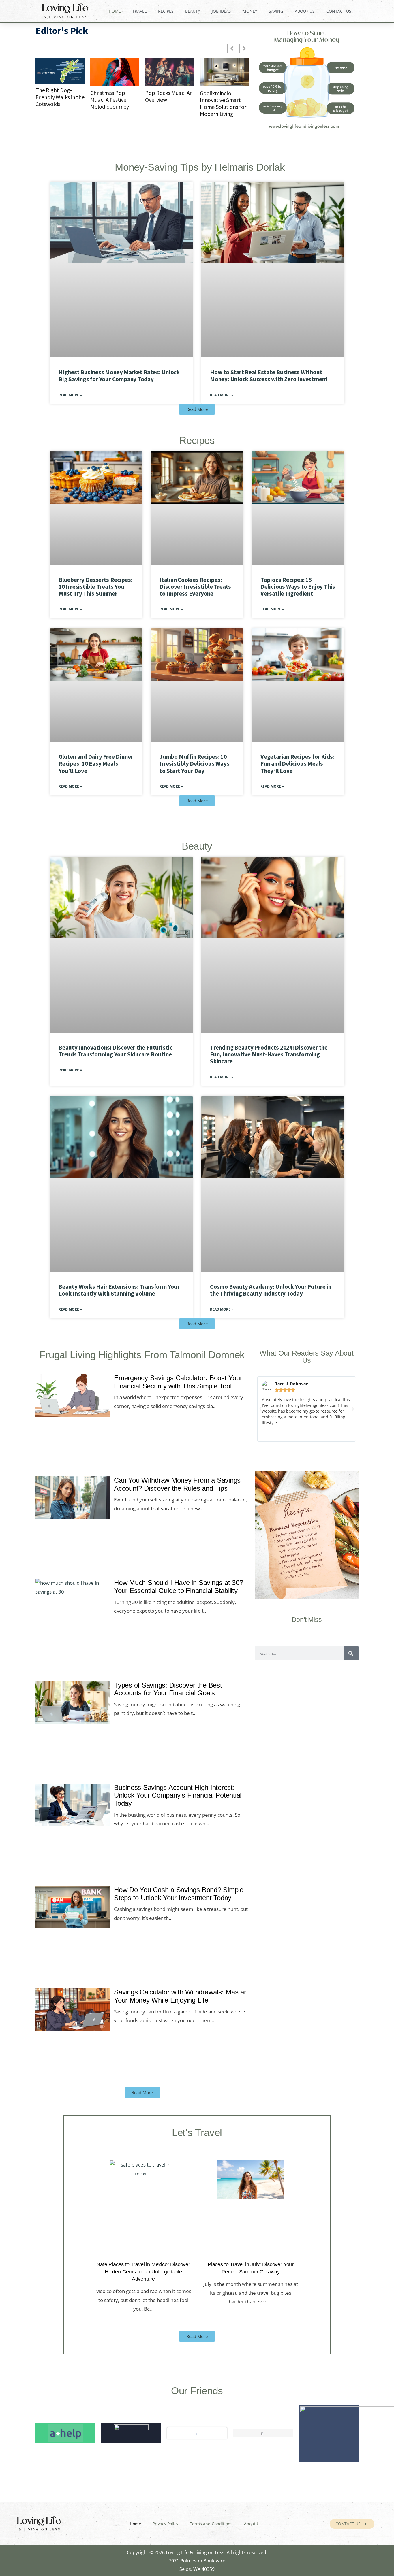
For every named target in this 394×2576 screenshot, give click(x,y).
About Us (305, 11)
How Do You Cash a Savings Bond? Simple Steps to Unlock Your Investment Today (179, 1894)
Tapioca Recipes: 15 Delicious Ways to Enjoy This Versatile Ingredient (298, 587)
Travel (139, 11)
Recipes (166, 11)
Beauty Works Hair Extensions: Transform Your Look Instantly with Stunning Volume (119, 1290)
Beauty (193, 11)
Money (250, 11)
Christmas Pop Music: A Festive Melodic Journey (110, 100)
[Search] (351, 1654)
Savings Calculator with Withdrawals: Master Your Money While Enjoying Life (180, 1996)
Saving (276, 11)
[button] (260, 1409)
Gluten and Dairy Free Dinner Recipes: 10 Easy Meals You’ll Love (96, 764)
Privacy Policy (165, 2524)
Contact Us (339, 11)
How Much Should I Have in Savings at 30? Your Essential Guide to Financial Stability (178, 1587)
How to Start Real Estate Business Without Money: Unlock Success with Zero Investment (269, 376)
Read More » (70, 395)
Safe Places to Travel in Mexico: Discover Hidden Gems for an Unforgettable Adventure (143, 2272)
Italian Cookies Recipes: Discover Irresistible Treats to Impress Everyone (195, 587)
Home (115, 11)
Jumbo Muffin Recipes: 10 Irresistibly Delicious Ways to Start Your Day (194, 764)
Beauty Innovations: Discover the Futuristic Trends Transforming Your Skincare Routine (116, 1051)
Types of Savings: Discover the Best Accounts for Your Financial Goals (168, 1689)
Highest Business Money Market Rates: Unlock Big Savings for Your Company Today (119, 376)
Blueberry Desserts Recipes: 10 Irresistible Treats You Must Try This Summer (95, 587)
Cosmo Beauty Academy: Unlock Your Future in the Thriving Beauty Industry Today (271, 1290)
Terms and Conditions (211, 2524)
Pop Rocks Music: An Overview (169, 96)
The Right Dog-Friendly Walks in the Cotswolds (60, 97)
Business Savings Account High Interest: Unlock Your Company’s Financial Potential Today (178, 1795)
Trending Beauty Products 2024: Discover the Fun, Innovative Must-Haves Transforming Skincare (269, 1054)
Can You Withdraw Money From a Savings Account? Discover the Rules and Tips (177, 1485)
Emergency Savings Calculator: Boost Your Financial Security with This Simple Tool (178, 1382)
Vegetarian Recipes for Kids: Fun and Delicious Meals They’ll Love (297, 764)
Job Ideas (221, 11)
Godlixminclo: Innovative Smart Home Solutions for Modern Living (223, 103)
